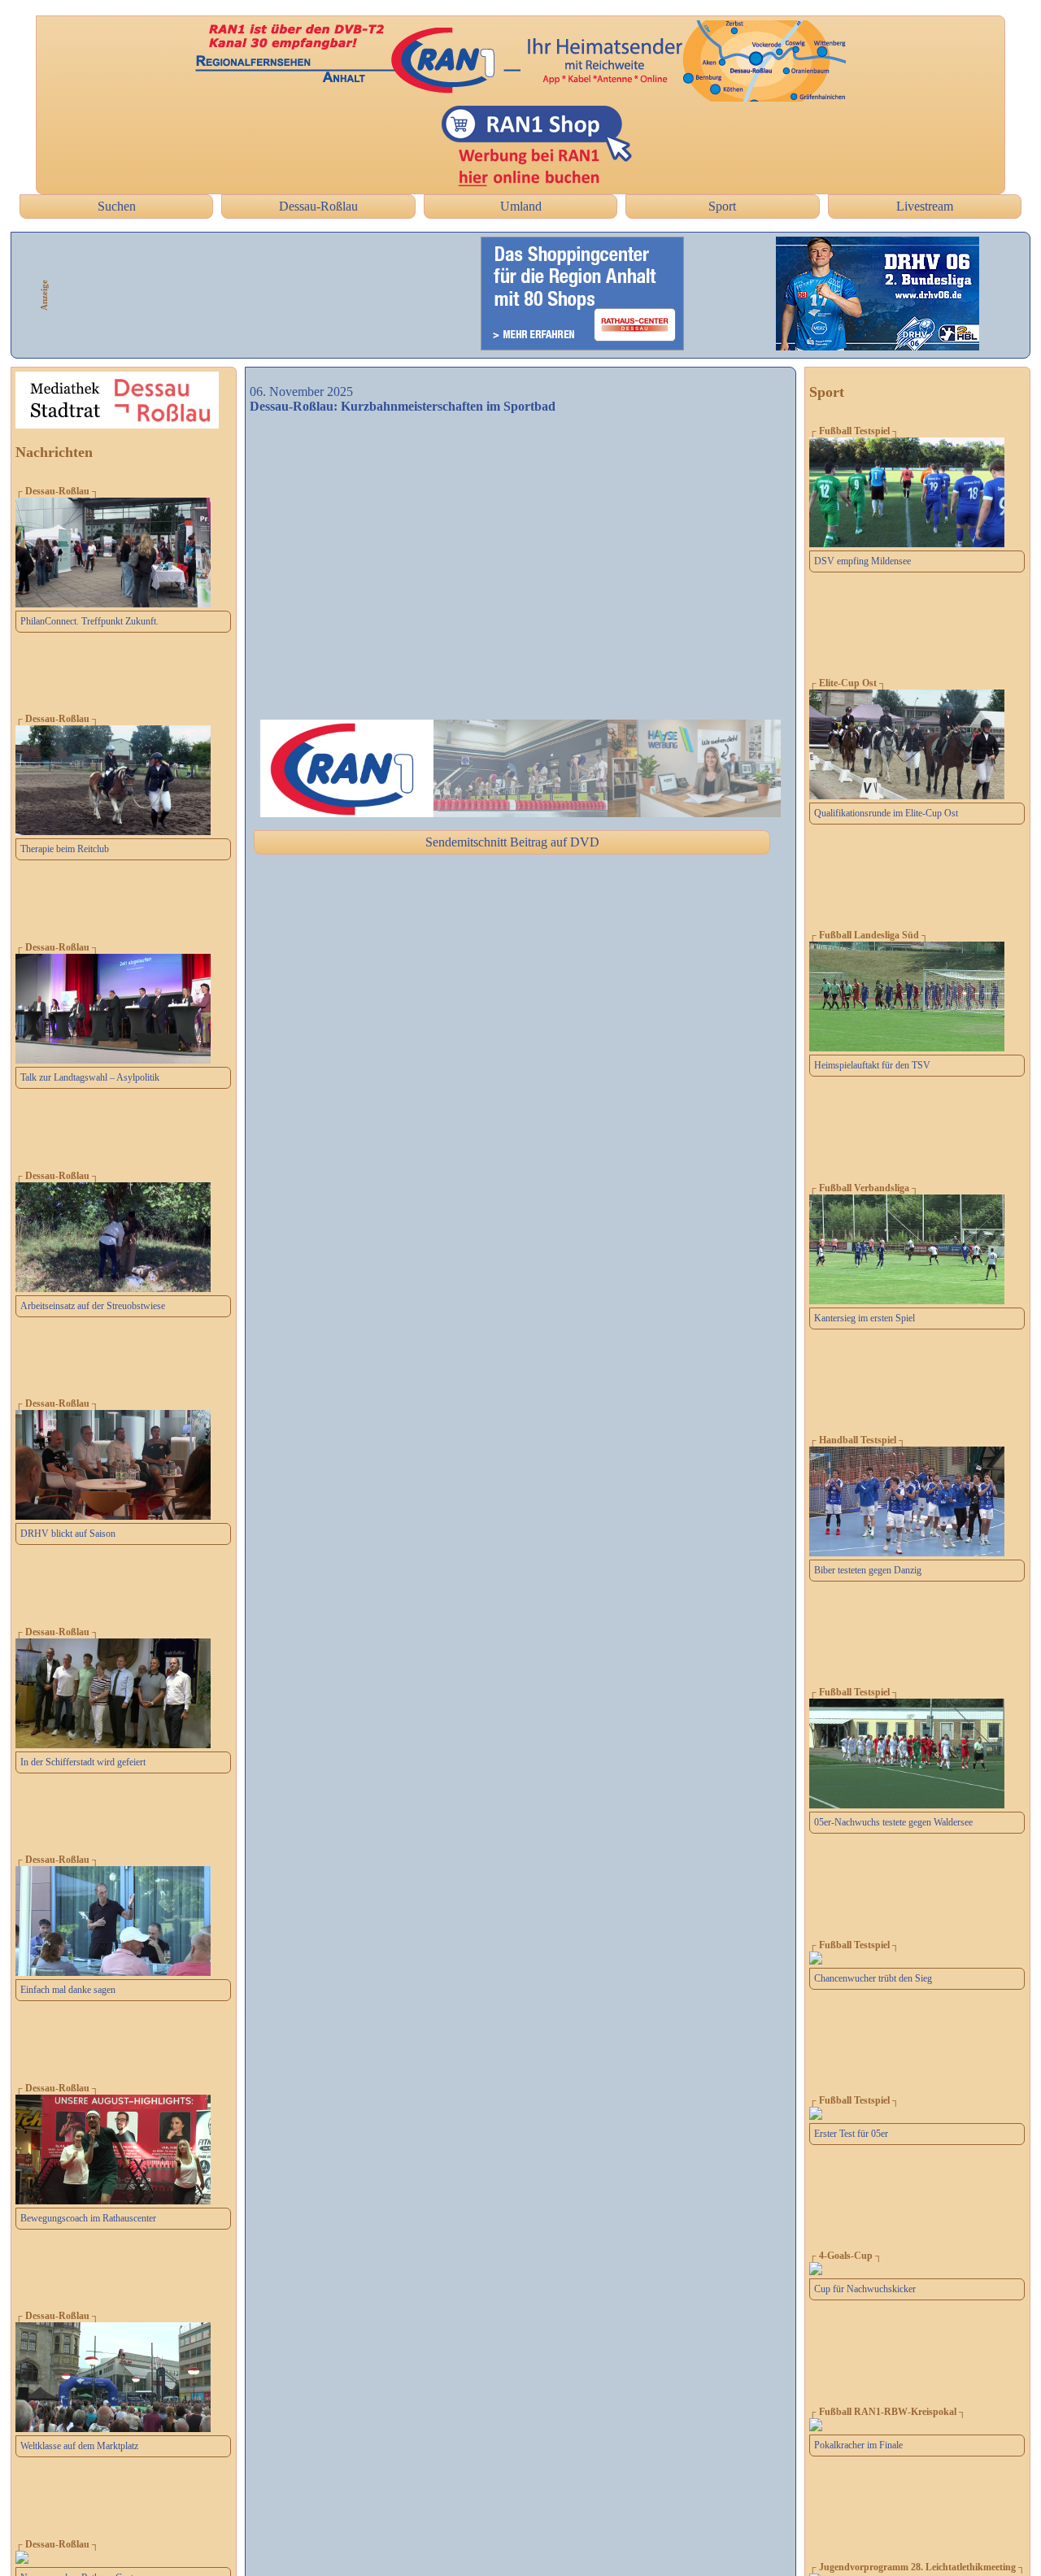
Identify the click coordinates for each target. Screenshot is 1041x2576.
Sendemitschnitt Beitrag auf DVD (512, 842)
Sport (722, 206)
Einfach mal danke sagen (68, 1990)
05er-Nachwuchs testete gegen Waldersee (893, 1822)
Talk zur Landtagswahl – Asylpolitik (90, 1077)
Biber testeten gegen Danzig (868, 1570)
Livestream (925, 206)
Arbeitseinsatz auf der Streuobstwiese (93, 1306)
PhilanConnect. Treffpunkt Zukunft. (89, 621)
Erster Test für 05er (851, 2134)
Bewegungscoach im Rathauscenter (88, 2218)
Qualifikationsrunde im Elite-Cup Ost (886, 813)
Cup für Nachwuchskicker (865, 2289)
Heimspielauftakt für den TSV (872, 1065)
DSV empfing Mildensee (862, 561)
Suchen (117, 206)
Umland (521, 206)
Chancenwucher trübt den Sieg (873, 1978)
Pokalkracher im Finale (858, 2445)
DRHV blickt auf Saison (68, 1534)
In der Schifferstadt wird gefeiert (83, 1762)
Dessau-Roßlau (318, 206)
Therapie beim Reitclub (65, 849)
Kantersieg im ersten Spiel (865, 1318)
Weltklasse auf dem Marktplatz (79, 2446)
